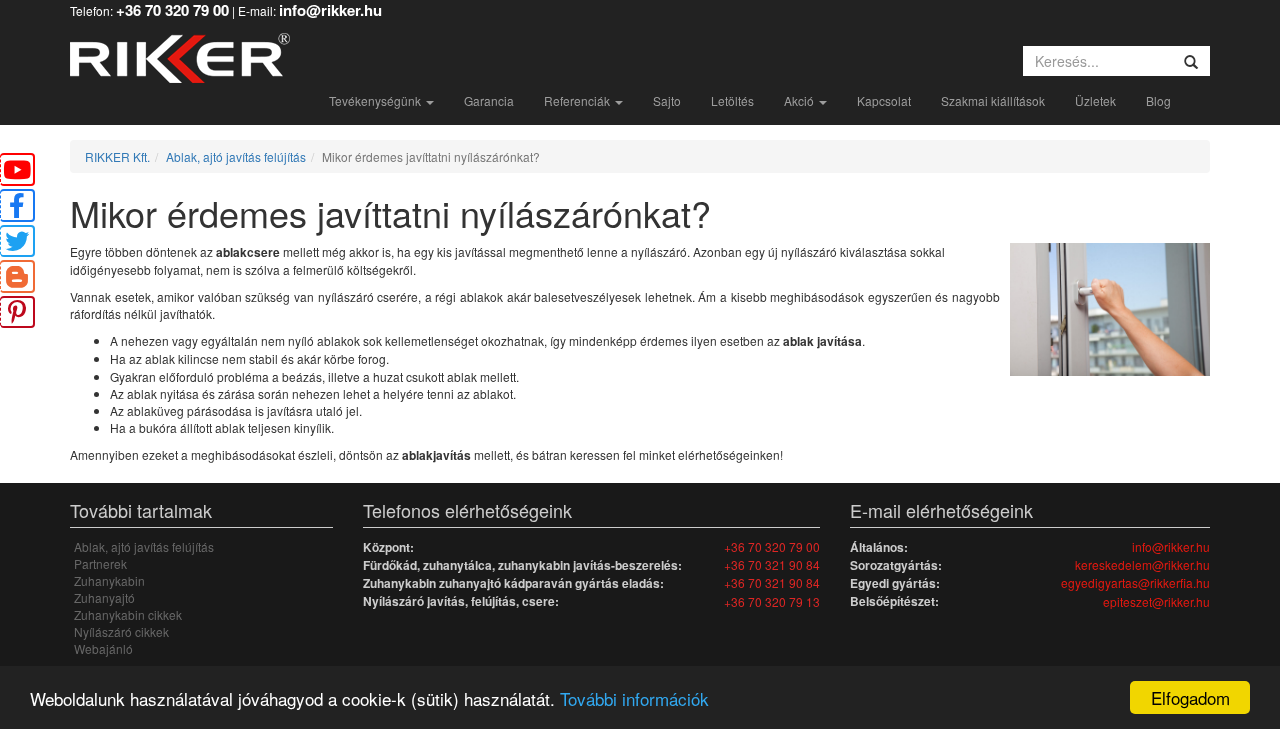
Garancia (489, 100)
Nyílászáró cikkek (121, 631)
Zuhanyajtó (104, 597)
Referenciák (578, 100)
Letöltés (732, 100)
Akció (800, 100)
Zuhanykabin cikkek (128, 614)
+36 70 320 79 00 (772, 546)
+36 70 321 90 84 (772, 564)
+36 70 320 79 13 (772, 601)
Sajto (667, 100)
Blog (1158, 100)
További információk (634, 698)
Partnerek (100, 563)
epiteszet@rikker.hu (1156, 601)
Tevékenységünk (376, 100)
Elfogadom (1190, 697)
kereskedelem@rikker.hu (1142, 564)
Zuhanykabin (109, 580)
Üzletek (1095, 100)
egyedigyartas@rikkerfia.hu (1135, 582)
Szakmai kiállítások (993, 100)
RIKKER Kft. (117, 156)
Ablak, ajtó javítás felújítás (236, 156)
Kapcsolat (884, 100)
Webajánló (103, 648)
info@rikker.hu (1171, 546)
